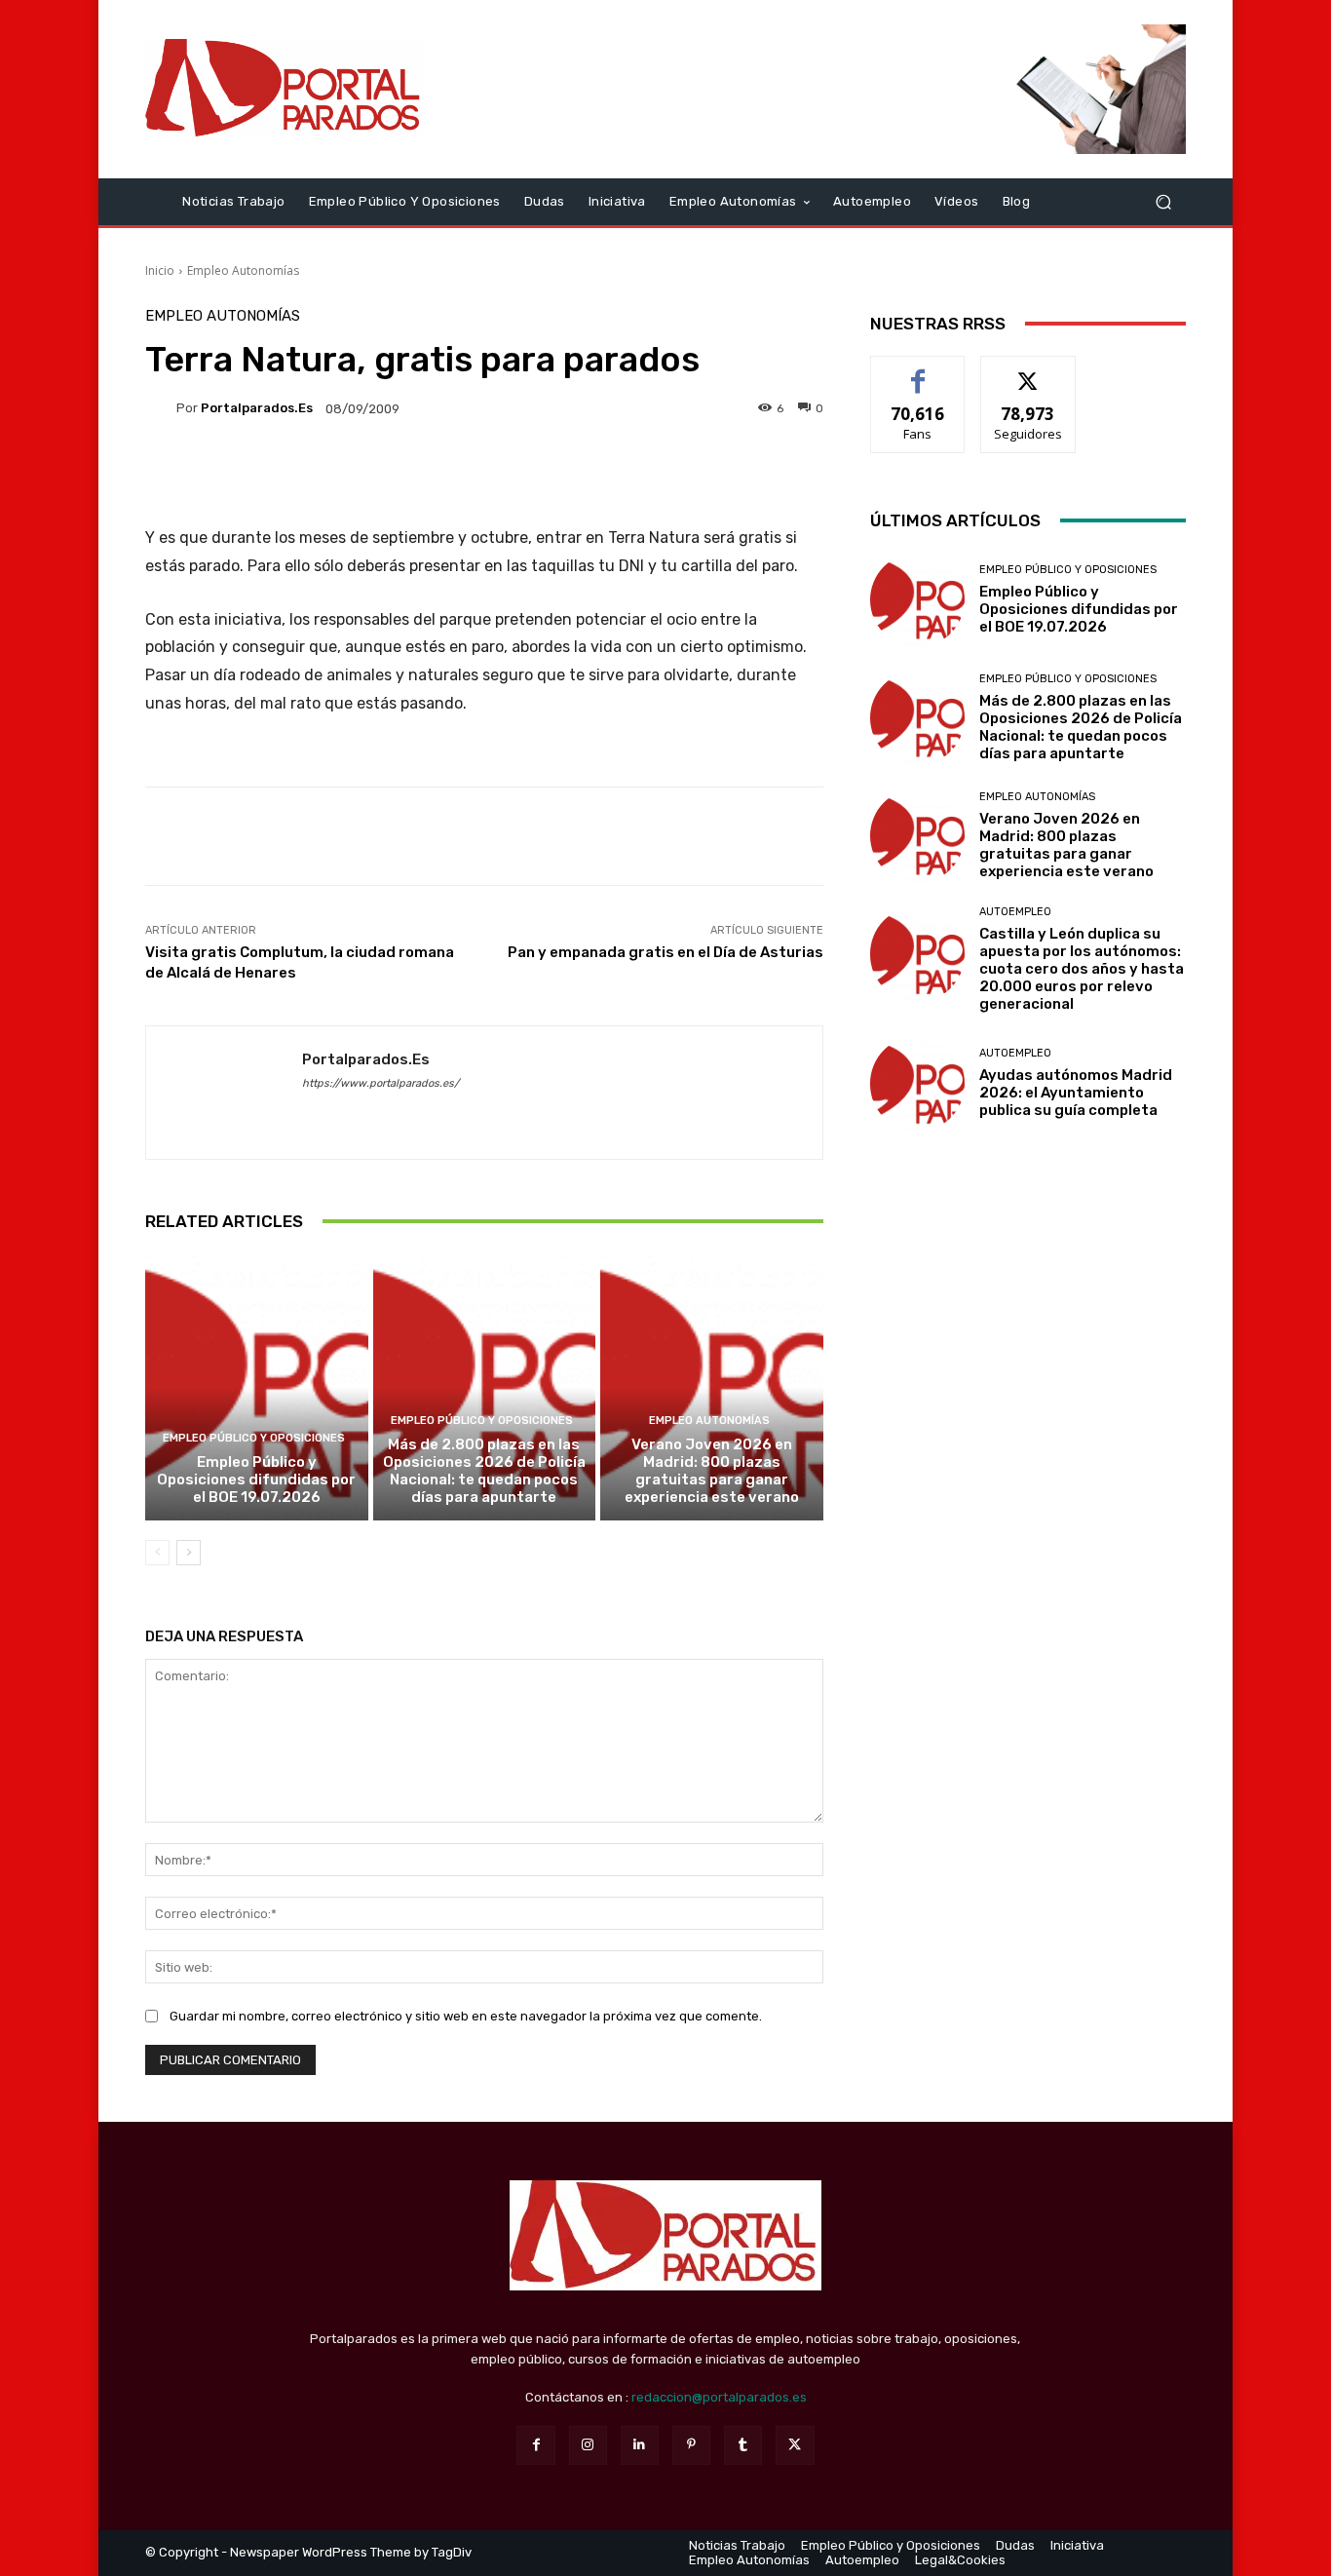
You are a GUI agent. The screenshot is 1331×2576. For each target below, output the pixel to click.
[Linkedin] (640, 2445)
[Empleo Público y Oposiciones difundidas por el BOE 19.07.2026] (257, 1387)
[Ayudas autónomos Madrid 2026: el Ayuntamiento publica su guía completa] (917, 1083)
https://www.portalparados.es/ (380, 1083)
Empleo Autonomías (243, 270)
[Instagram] (588, 2445)
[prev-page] (157, 1553)
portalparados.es (257, 408)
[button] (1163, 201)
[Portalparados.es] (285, 89)
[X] (795, 2445)
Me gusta (918, 371)
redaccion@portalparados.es (719, 2397)
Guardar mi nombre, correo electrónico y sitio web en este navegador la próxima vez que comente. (466, 2016)
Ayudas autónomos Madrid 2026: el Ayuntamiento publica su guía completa (1076, 1093)
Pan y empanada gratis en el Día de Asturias (665, 952)
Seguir (1028, 371)
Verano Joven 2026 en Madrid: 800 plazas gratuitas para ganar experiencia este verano (712, 1471)
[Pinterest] (691, 2445)
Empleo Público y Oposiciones (254, 1438)
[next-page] (189, 1553)
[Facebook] (535, 2445)
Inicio (160, 270)
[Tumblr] (743, 2445)
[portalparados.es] (161, 408)
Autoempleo (1015, 912)
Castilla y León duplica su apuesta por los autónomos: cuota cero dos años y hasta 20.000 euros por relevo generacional (1082, 969)
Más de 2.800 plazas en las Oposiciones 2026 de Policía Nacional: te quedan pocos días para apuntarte (484, 1471)
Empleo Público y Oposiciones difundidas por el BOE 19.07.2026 (256, 1480)
